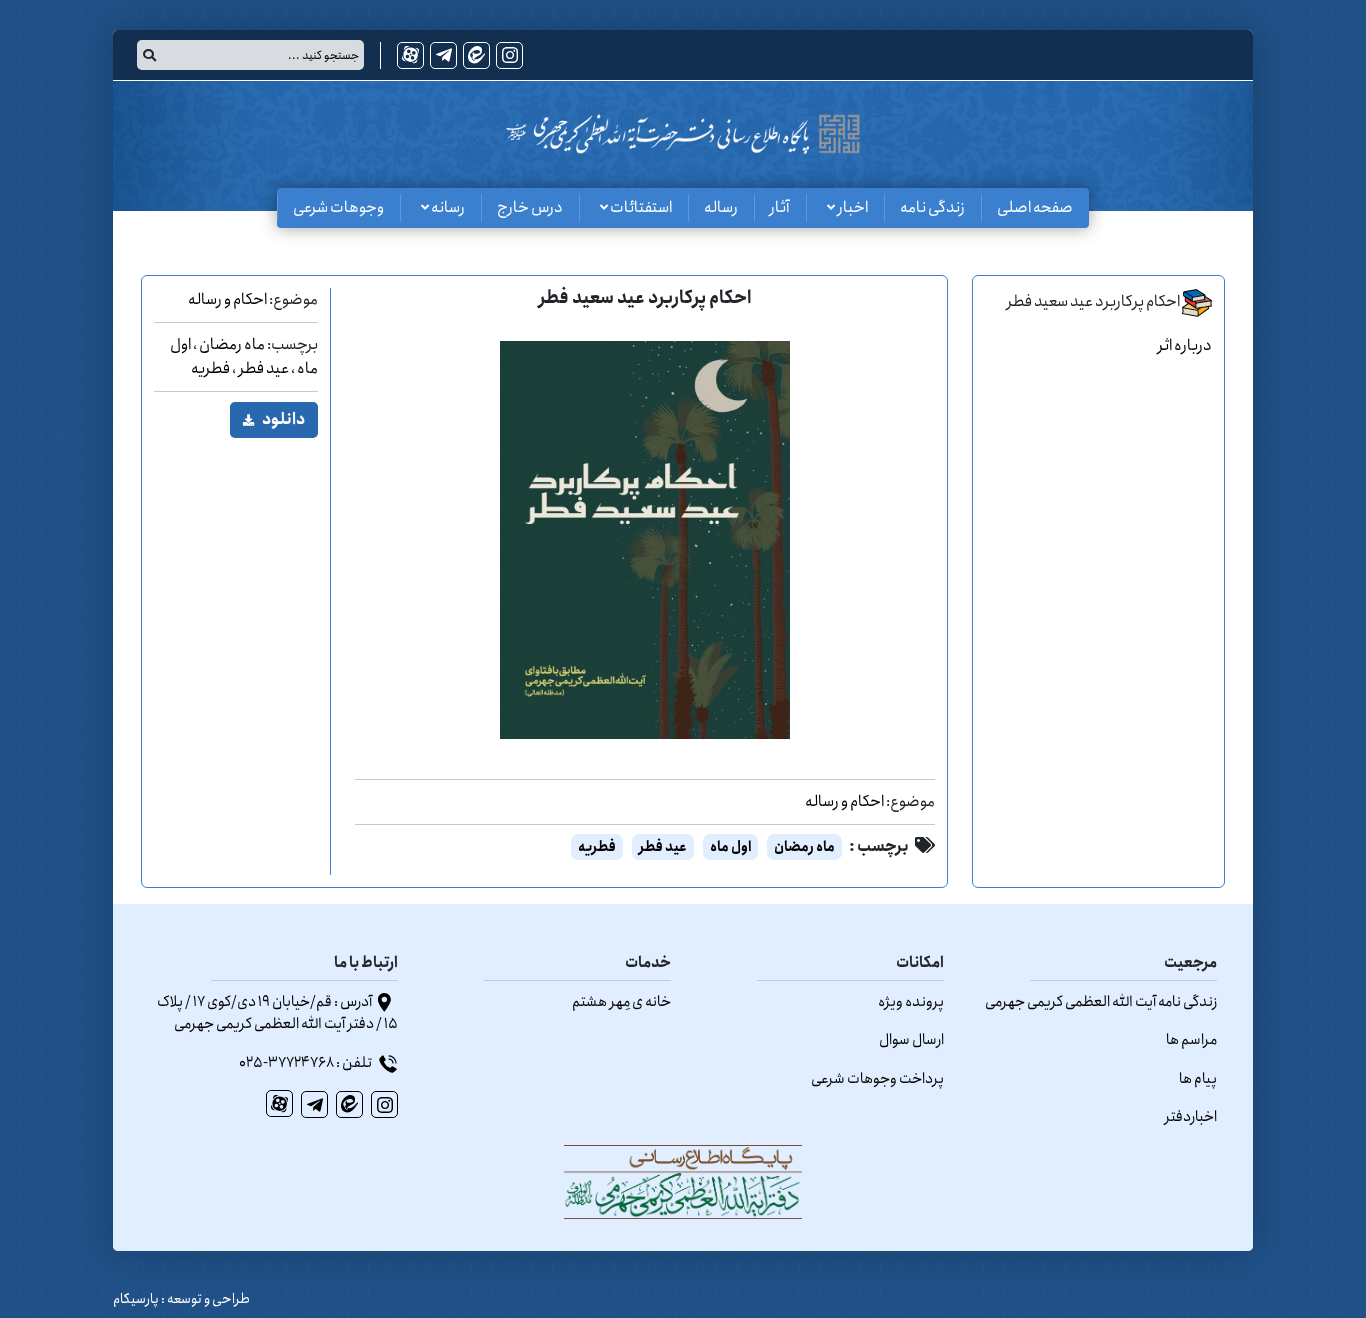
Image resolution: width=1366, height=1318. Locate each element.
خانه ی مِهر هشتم (621, 1002)
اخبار (851, 207)
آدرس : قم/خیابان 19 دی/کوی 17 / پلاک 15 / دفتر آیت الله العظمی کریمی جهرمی (277, 1013)
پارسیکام (136, 1299)
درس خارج (530, 207)
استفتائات (640, 207)
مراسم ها (1191, 1040)
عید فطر (663, 847)
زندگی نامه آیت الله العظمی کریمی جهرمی (1101, 1002)
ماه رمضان (804, 847)
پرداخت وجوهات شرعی (877, 1079)
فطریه (597, 847)
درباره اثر (1185, 345)
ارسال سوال (911, 1040)
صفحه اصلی (1035, 207)
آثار (780, 207)
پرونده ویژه (911, 1002)
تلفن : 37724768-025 (306, 1063)
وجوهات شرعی (338, 207)
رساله (721, 207)
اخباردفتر (1191, 1117)
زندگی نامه (932, 207)
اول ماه (730, 847)
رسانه (447, 207)
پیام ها (1198, 1079)
